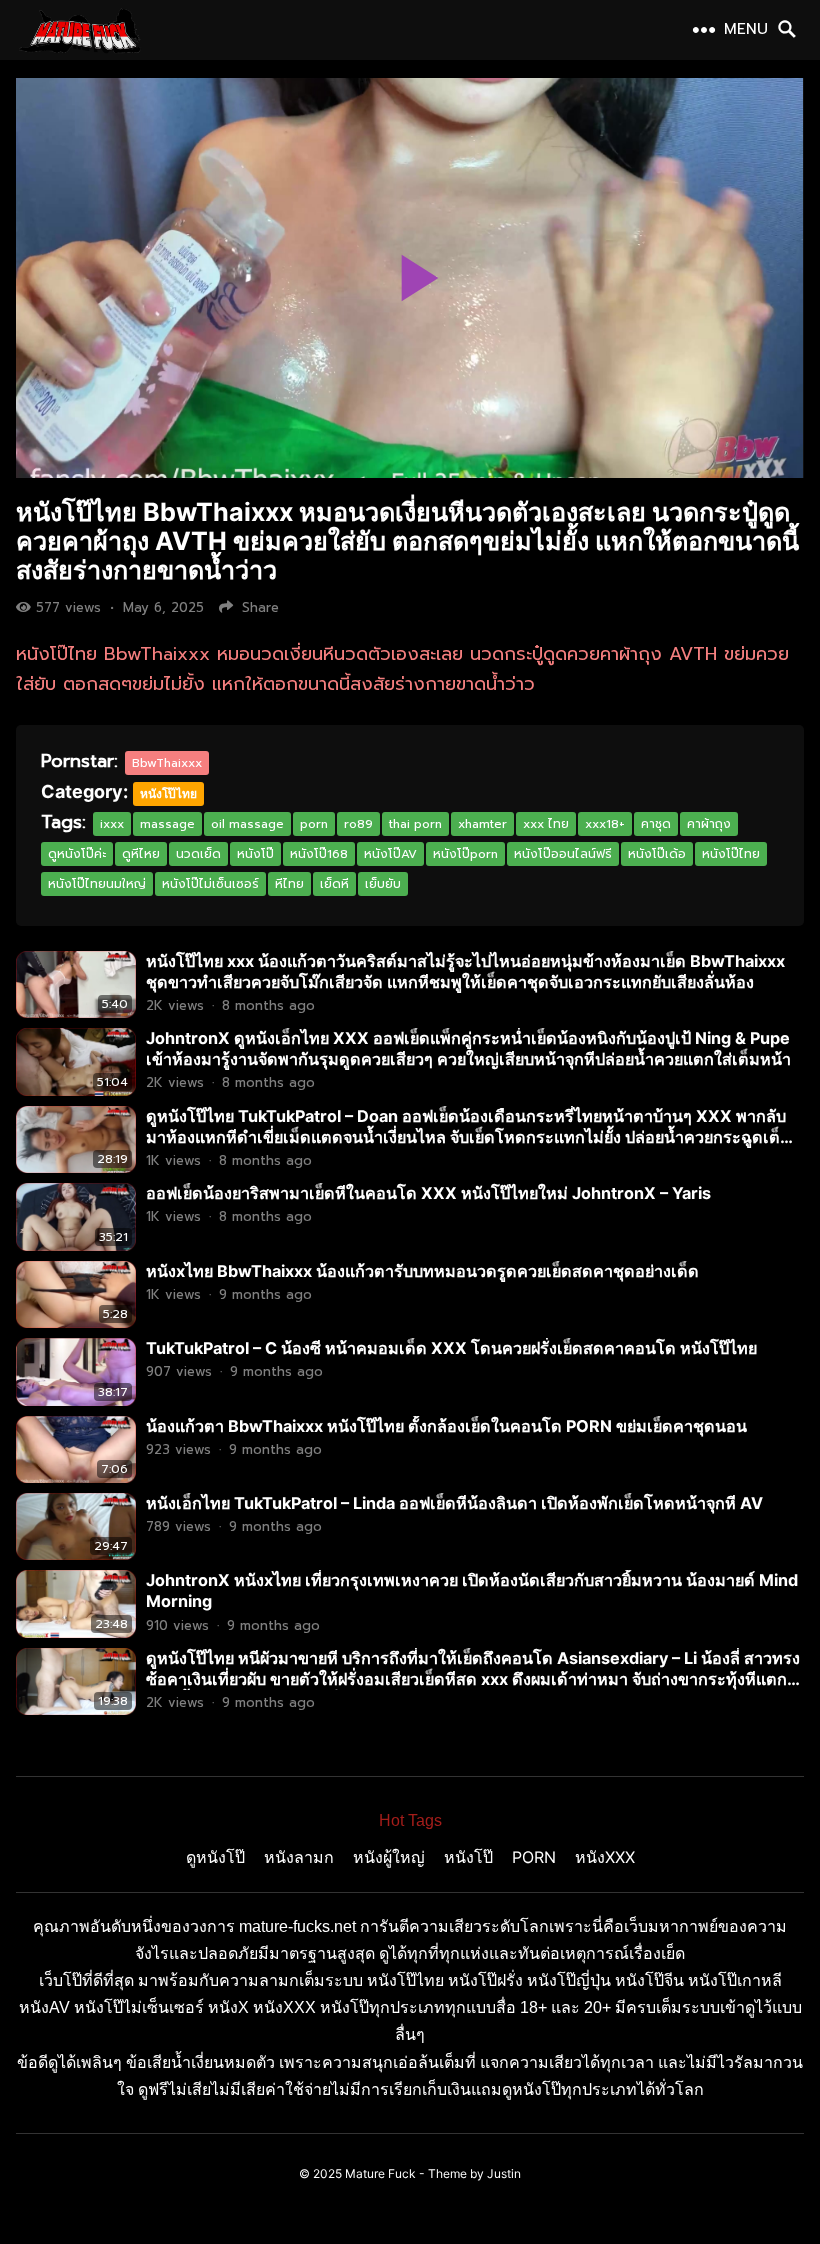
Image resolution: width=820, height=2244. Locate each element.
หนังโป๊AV (390, 854)
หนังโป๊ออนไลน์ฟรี (563, 854)
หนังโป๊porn (465, 854)
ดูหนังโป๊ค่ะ (77, 854)
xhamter (482, 824)
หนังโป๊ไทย (168, 793)
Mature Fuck (380, 2173)
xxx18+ (605, 824)
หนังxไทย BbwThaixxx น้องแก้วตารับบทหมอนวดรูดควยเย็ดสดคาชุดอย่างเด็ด (422, 1271)
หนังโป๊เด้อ (657, 854)
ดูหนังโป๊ (215, 1857)
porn (314, 824)
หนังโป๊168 (319, 854)
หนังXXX (605, 1857)
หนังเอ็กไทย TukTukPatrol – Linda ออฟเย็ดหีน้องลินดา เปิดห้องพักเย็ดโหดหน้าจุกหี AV (454, 1503)
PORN (534, 1857)
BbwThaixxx (167, 763)
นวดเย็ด (198, 854)
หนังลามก (299, 1857)
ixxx (112, 824)
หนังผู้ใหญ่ (389, 1857)
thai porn (415, 824)
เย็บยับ (383, 884)
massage (167, 824)
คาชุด (656, 824)
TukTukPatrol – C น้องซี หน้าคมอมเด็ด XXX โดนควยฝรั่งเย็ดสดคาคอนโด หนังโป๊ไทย (451, 1348)
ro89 (358, 824)
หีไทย (289, 884)
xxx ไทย (546, 824)
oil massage (247, 824)
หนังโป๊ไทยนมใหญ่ (97, 884)
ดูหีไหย (141, 854)
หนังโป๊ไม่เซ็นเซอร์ (210, 884)
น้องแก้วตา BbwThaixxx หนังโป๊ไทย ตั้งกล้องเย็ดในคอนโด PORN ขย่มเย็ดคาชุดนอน (446, 1426)
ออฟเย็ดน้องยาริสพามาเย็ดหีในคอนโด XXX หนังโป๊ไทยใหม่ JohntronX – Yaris (428, 1193)
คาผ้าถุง (709, 824)
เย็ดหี (334, 884)
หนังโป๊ (255, 854)
